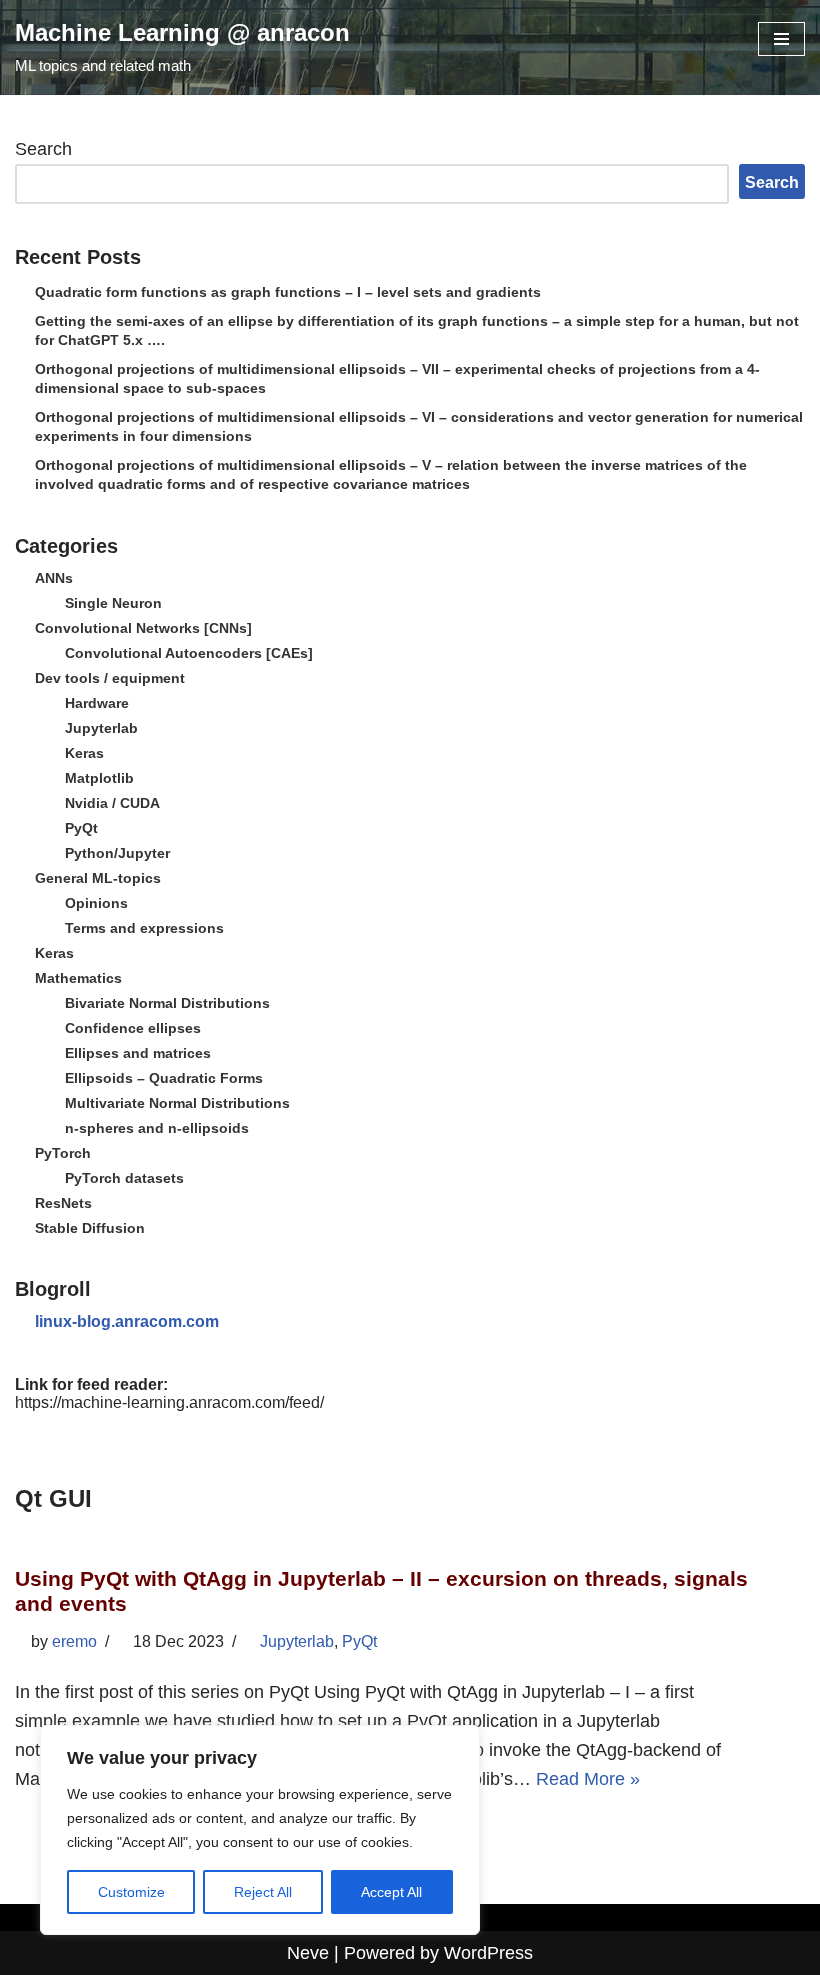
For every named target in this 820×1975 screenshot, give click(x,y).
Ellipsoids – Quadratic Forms (164, 1078)
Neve (308, 1953)
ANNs (54, 578)
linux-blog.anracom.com (127, 1321)
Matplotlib (99, 778)
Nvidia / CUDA (112, 803)
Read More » (588, 1779)
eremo (74, 1641)
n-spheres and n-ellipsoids (157, 1128)
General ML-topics (98, 878)
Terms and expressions (144, 928)
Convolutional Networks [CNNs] (143, 628)
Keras (84, 753)
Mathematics (78, 978)
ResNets (63, 1203)
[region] (260, 1830)
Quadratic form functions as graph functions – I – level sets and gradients (288, 292)
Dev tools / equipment (110, 678)
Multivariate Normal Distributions (177, 1103)
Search (43, 149)
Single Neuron (113, 603)
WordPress (488, 1953)
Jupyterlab (101, 728)
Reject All (263, 1892)
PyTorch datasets (124, 1178)
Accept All (391, 1892)
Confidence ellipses (133, 1028)
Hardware (97, 703)
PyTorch (63, 1153)
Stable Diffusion (90, 1228)
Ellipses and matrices (138, 1053)
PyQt (81, 828)
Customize (131, 1892)
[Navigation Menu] (781, 39)
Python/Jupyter (117, 853)
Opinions (96, 903)
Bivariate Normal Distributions (167, 1003)
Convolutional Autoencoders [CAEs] (189, 653)
